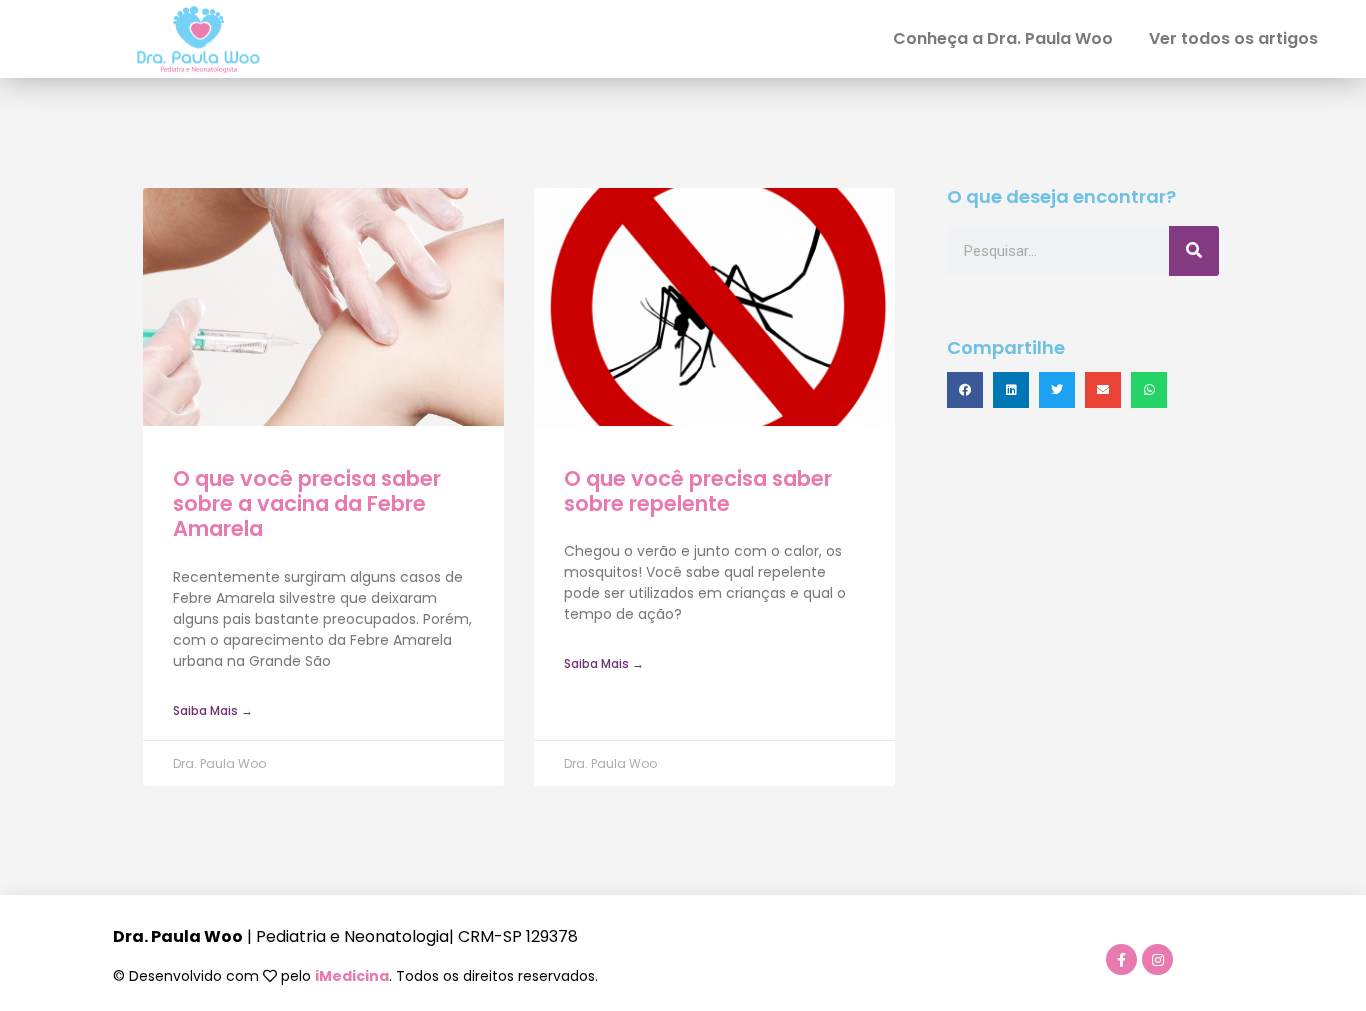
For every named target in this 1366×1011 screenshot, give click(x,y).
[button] (965, 390)
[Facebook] (1121, 959)
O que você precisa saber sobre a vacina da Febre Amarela (307, 503)
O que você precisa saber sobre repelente (698, 491)
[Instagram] (1157, 959)
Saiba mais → (213, 710)
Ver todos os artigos (1233, 38)
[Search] (1194, 251)
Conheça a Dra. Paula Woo (1003, 38)
